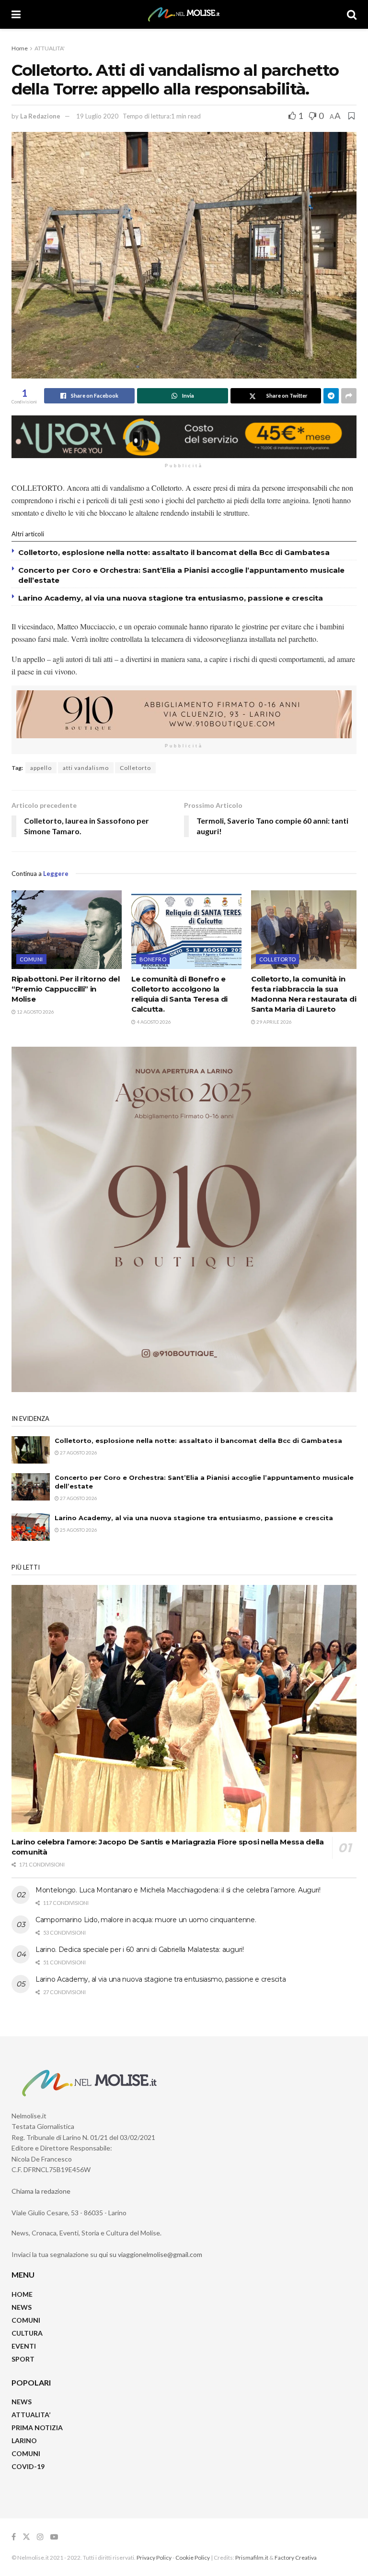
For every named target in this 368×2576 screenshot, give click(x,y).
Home (20, 48)
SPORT (23, 2359)
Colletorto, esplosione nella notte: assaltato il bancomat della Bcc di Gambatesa (174, 552)
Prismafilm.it (252, 2558)
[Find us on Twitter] (26, 2537)
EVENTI (24, 2346)
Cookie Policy (193, 2558)
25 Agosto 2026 (78, 1530)
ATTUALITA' (50, 48)
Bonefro (153, 959)
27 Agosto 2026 (78, 1453)
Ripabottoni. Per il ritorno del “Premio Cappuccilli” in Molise (66, 989)
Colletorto (135, 768)
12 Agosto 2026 (35, 1012)
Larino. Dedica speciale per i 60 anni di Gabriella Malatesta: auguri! (140, 1950)
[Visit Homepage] (184, 14)
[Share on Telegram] (331, 396)
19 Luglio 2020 (97, 116)
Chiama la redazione (41, 2191)
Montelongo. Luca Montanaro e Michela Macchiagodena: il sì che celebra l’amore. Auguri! (178, 1890)
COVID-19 (28, 2466)
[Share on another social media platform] (349, 396)
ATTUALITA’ (31, 2415)
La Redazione (40, 116)
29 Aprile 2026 (274, 1022)
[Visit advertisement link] (184, 437)
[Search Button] (352, 14)
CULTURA (27, 2333)
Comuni (31, 959)
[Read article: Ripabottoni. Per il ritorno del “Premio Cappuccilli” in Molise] (67, 930)
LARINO (24, 2440)
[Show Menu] (16, 14)
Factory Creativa (296, 2558)
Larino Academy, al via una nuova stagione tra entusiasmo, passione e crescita (171, 598)
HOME (22, 2294)
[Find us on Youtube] (54, 2537)
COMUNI (26, 2320)
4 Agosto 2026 (153, 1022)
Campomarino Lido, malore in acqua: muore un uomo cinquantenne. (146, 1920)
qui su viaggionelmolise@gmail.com (150, 2254)
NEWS (22, 2307)
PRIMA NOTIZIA (37, 2428)
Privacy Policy (154, 2558)
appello (41, 768)
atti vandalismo (86, 768)
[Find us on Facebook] (14, 2537)
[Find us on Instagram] (40, 2537)
